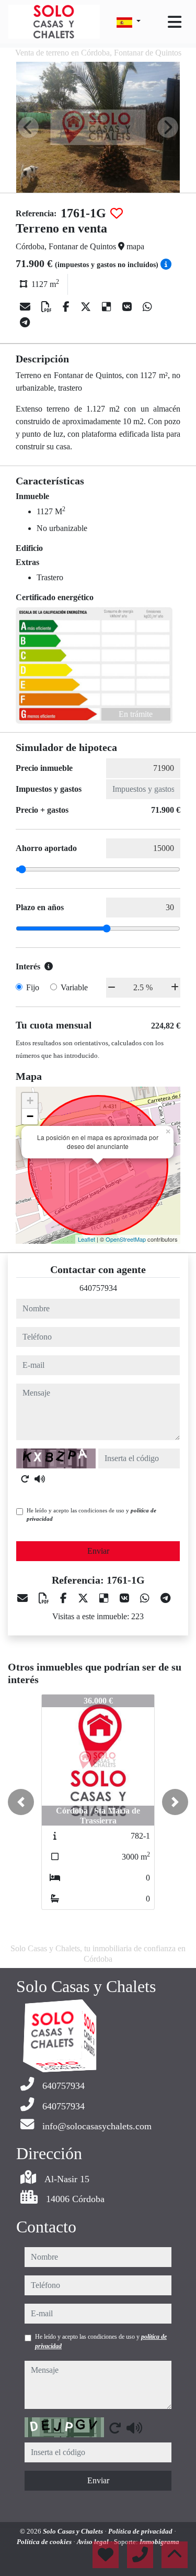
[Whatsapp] (147, 307)
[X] (87, 307)
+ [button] (30, 1101)
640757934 (98, 1288)
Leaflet (87, 1239)
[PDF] (48, 307)
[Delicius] (108, 307)
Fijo (33, 987)
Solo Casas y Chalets (74, 2531)
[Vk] (128, 307)
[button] (21, 1802)
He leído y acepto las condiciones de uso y (91, 1515)
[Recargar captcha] (25, 1479)
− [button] (30, 1116)
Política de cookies (45, 2542)
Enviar (98, 1551)
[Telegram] (25, 323)
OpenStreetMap (126, 1239)
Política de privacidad (141, 2531)
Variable (74, 987)
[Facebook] (67, 307)
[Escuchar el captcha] (40, 1479)
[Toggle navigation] (175, 22)
